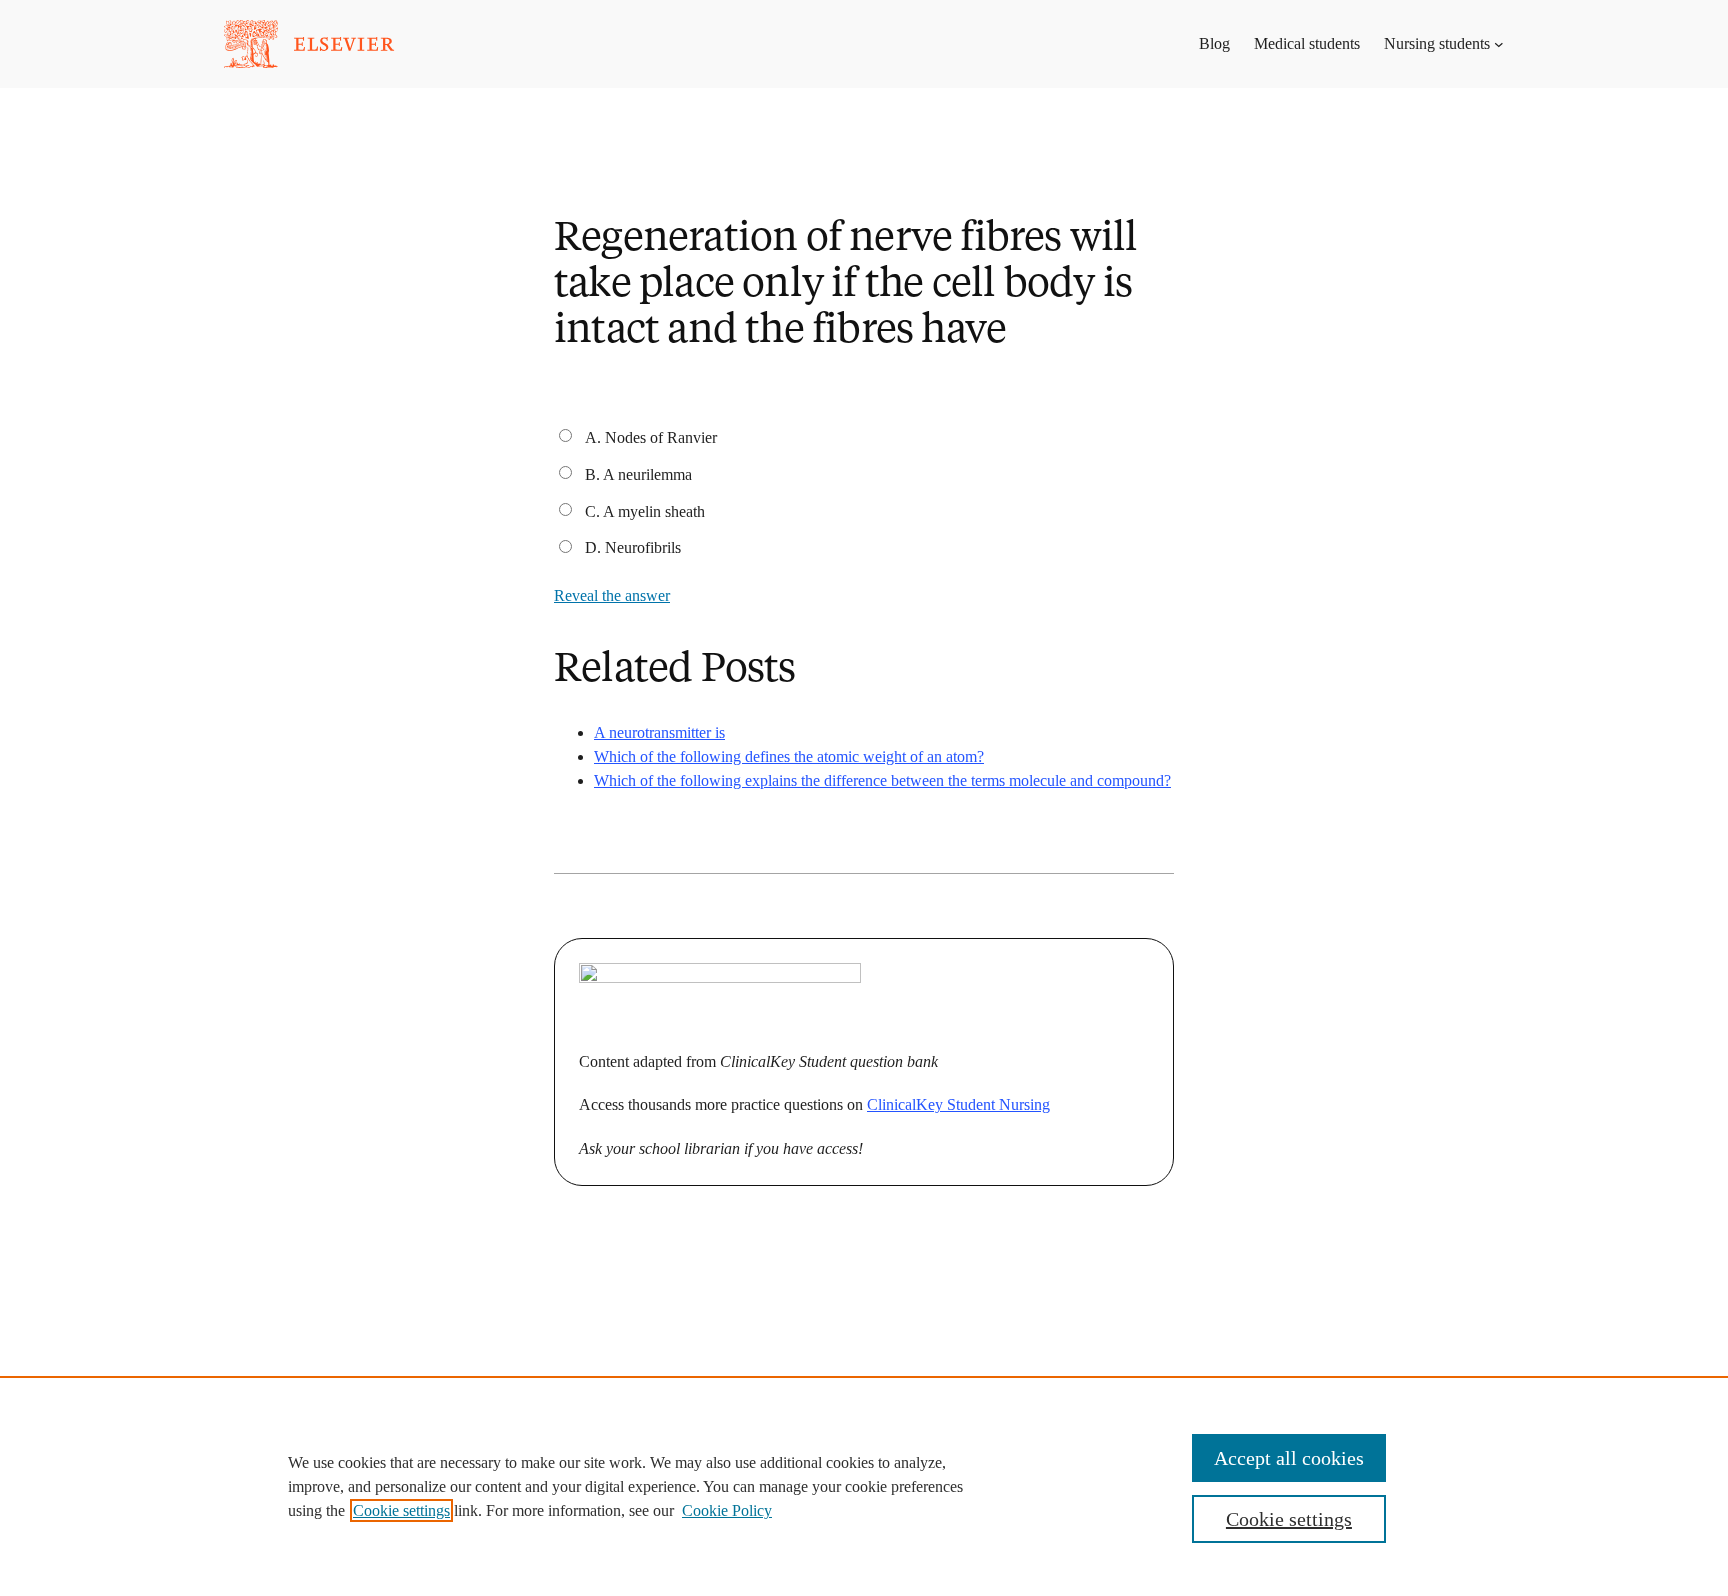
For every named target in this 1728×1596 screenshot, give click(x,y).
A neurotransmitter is (659, 732)
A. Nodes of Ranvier (651, 437)
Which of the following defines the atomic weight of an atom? (789, 756)
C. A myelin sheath (645, 511)
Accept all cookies (1289, 1458)
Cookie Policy (727, 1510)
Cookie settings (401, 1510)
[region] (864, 1486)
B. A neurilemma (638, 474)
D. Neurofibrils (633, 547)
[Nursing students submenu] (1499, 44)
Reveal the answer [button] (612, 595)
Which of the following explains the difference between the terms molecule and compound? (882, 780)
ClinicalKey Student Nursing (958, 1104)
